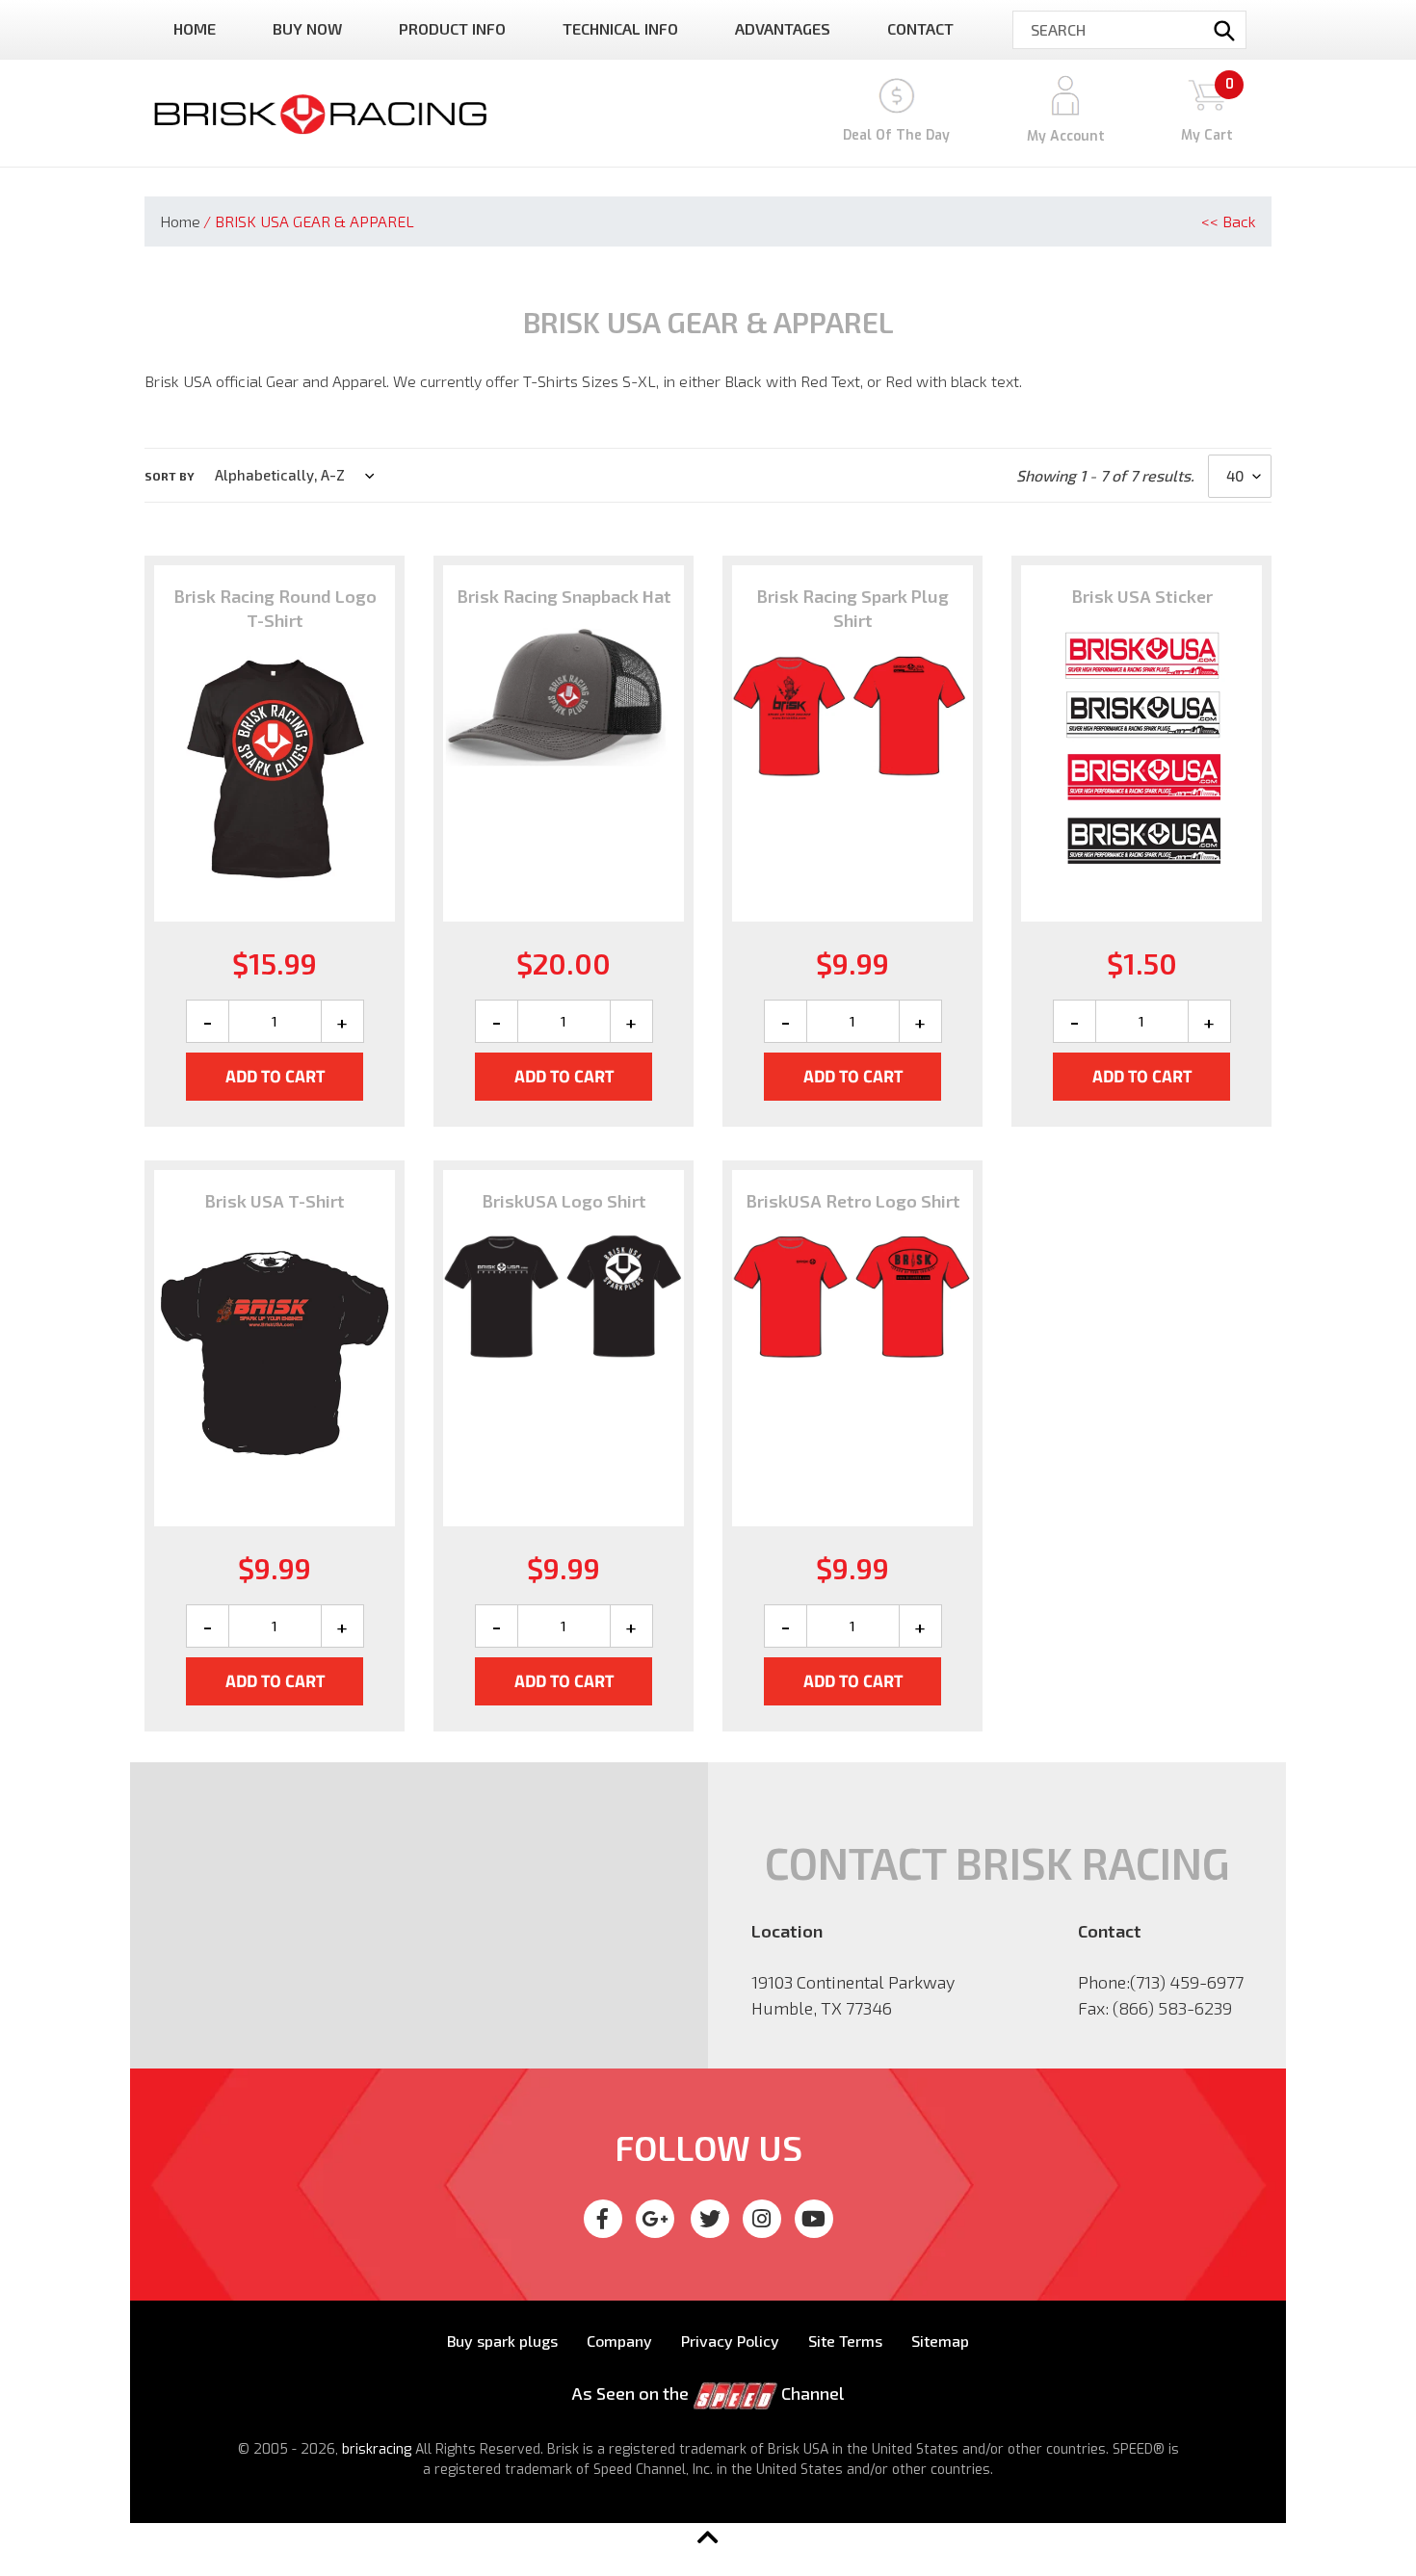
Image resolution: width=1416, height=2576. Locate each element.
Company (619, 2341)
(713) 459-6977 (1187, 1982)
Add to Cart (275, 1076)
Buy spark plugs (502, 2341)
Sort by (170, 476)
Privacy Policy (730, 2341)
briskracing (377, 2449)
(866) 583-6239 (1172, 2008)
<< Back (1229, 221)
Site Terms (845, 2341)
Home (180, 221)
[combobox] (1129, 30)
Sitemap (940, 2341)
